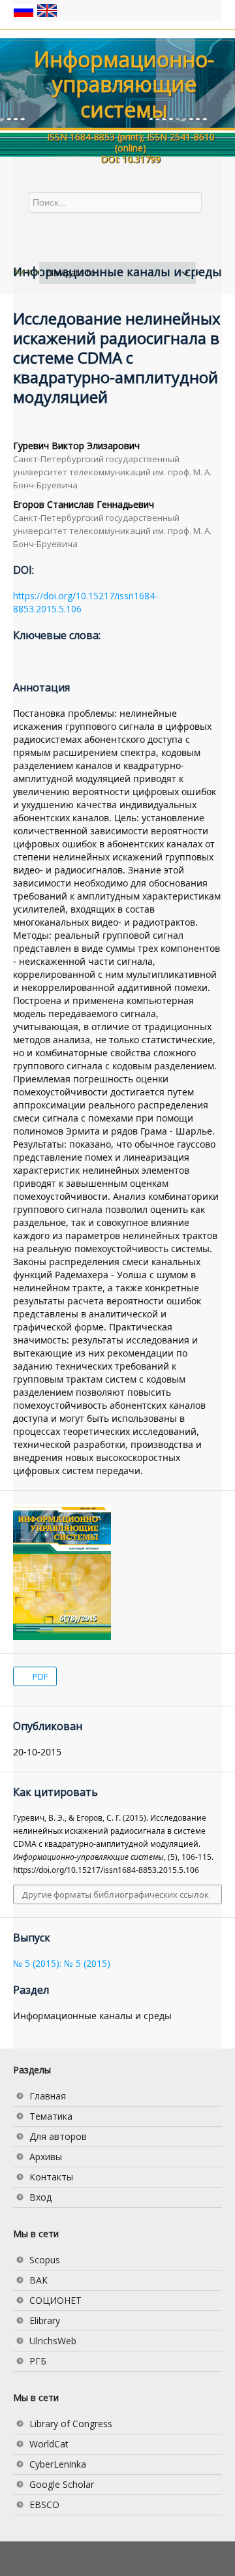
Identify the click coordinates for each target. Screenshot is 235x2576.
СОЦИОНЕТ (55, 2300)
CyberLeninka (58, 2464)
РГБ (38, 2361)
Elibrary (45, 2320)
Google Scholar (62, 2484)
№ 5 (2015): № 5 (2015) (62, 1963)
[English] (47, 9)
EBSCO (44, 2505)
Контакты (51, 2177)
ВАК (39, 2280)
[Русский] (25, 9)
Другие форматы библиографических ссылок (116, 1894)
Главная (48, 2096)
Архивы (46, 2157)
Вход (40, 2197)
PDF (39, 1676)
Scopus (45, 2260)
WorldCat (49, 2444)
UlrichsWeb (53, 2341)
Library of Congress (71, 2424)
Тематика (51, 2116)
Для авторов (58, 2136)
